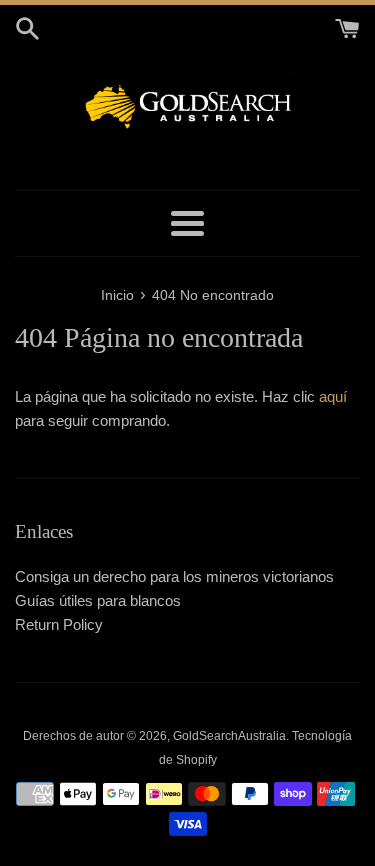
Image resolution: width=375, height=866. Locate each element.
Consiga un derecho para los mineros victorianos (174, 576)
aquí (333, 396)
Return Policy (59, 624)
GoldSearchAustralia (229, 736)
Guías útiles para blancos (98, 600)
